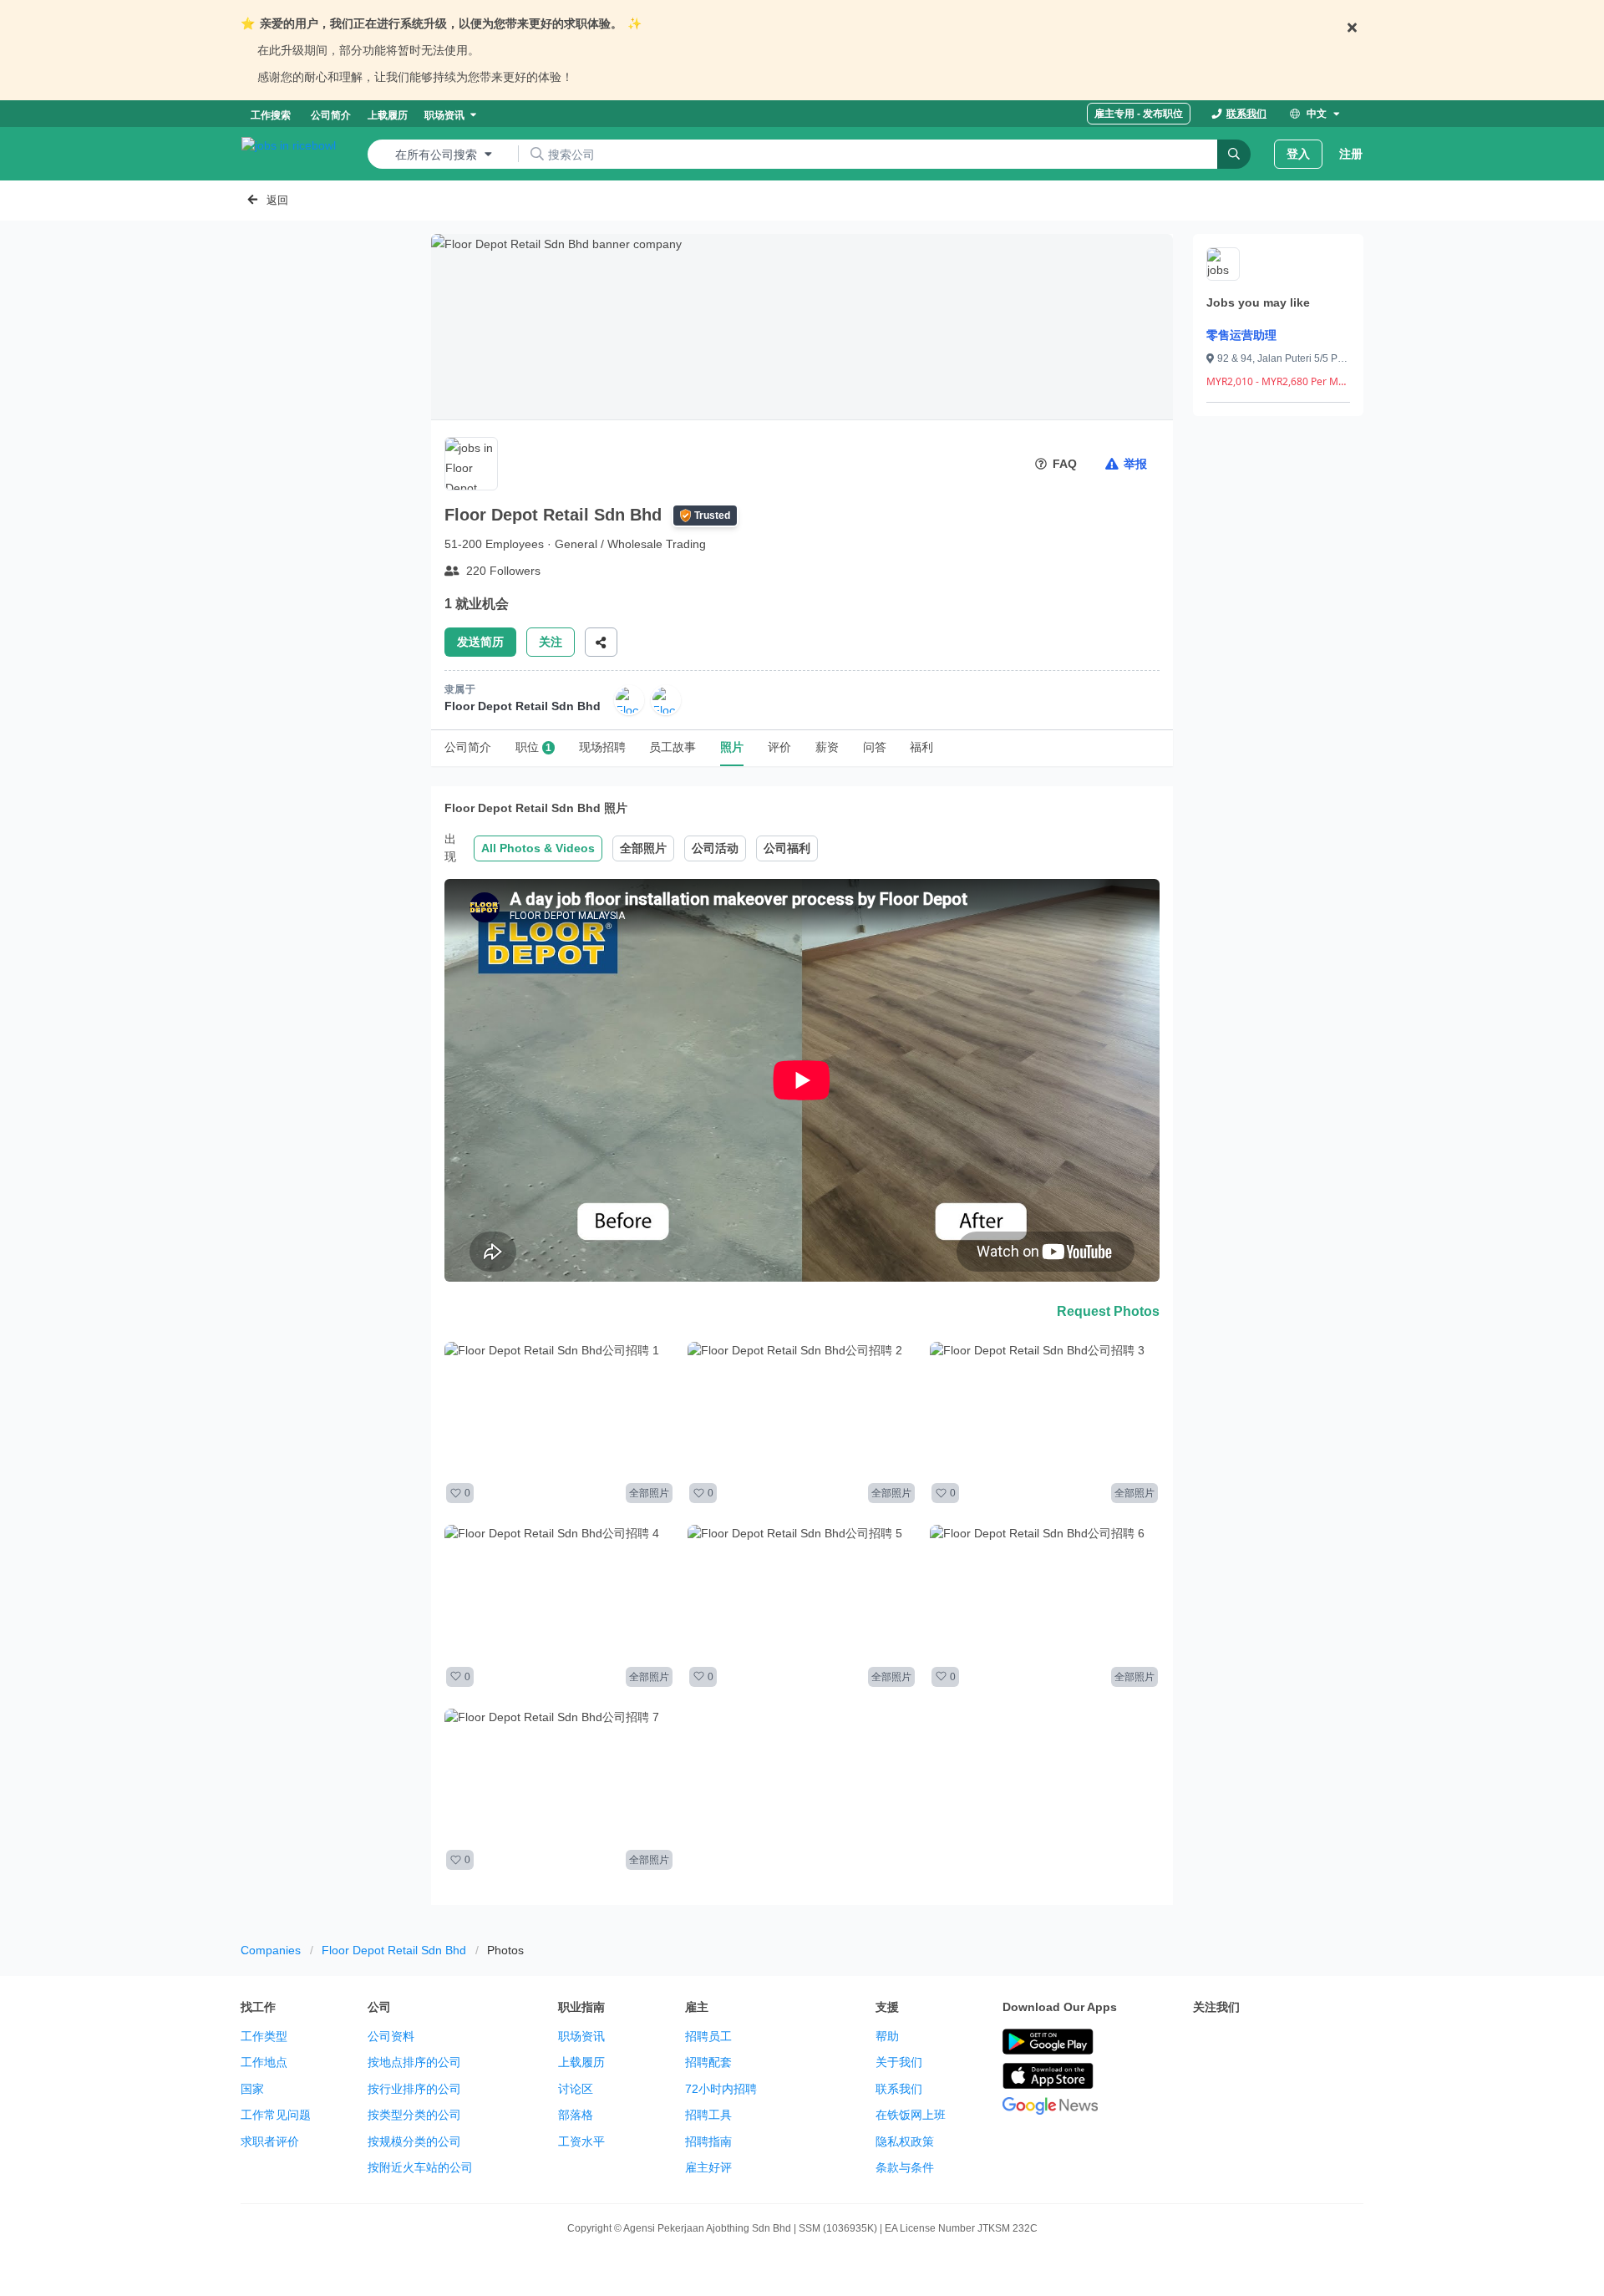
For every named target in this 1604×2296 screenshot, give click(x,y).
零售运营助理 (1241, 335)
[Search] (1234, 154)
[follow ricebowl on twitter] (1203, 2043)
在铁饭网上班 (911, 2115)
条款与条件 (905, 2167)
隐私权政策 (905, 2141)
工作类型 (264, 2036)
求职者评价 (270, 2141)
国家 (252, 2089)
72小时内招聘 (721, 2089)
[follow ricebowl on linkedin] (1313, 2043)
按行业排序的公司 (414, 2089)
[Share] (601, 642)
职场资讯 (581, 2036)
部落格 (576, 2115)
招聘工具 (708, 2115)
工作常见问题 (276, 2115)
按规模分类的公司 (414, 2141)
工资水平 (581, 2141)
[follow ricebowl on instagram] (1277, 2043)
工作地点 (264, 2062)
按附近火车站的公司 (420, 2167)
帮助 (887, 2036)
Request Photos (1108, 1311)
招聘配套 (708, 2062)
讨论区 (576, 2089)
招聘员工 (708, 2036)
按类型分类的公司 (414, 2115)
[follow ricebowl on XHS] (1203, 2085)
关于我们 (899, 2062)
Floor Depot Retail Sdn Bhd (394, 1950)
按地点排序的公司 (414, 2062)
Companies (271, 1950)
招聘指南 (708, 2141)
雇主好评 (708, 2167)
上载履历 (581, 2062)
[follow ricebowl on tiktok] (1350, 2043)
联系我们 (899, 2089)
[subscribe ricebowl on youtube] (1240, 2043)
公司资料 (391, 2036)
